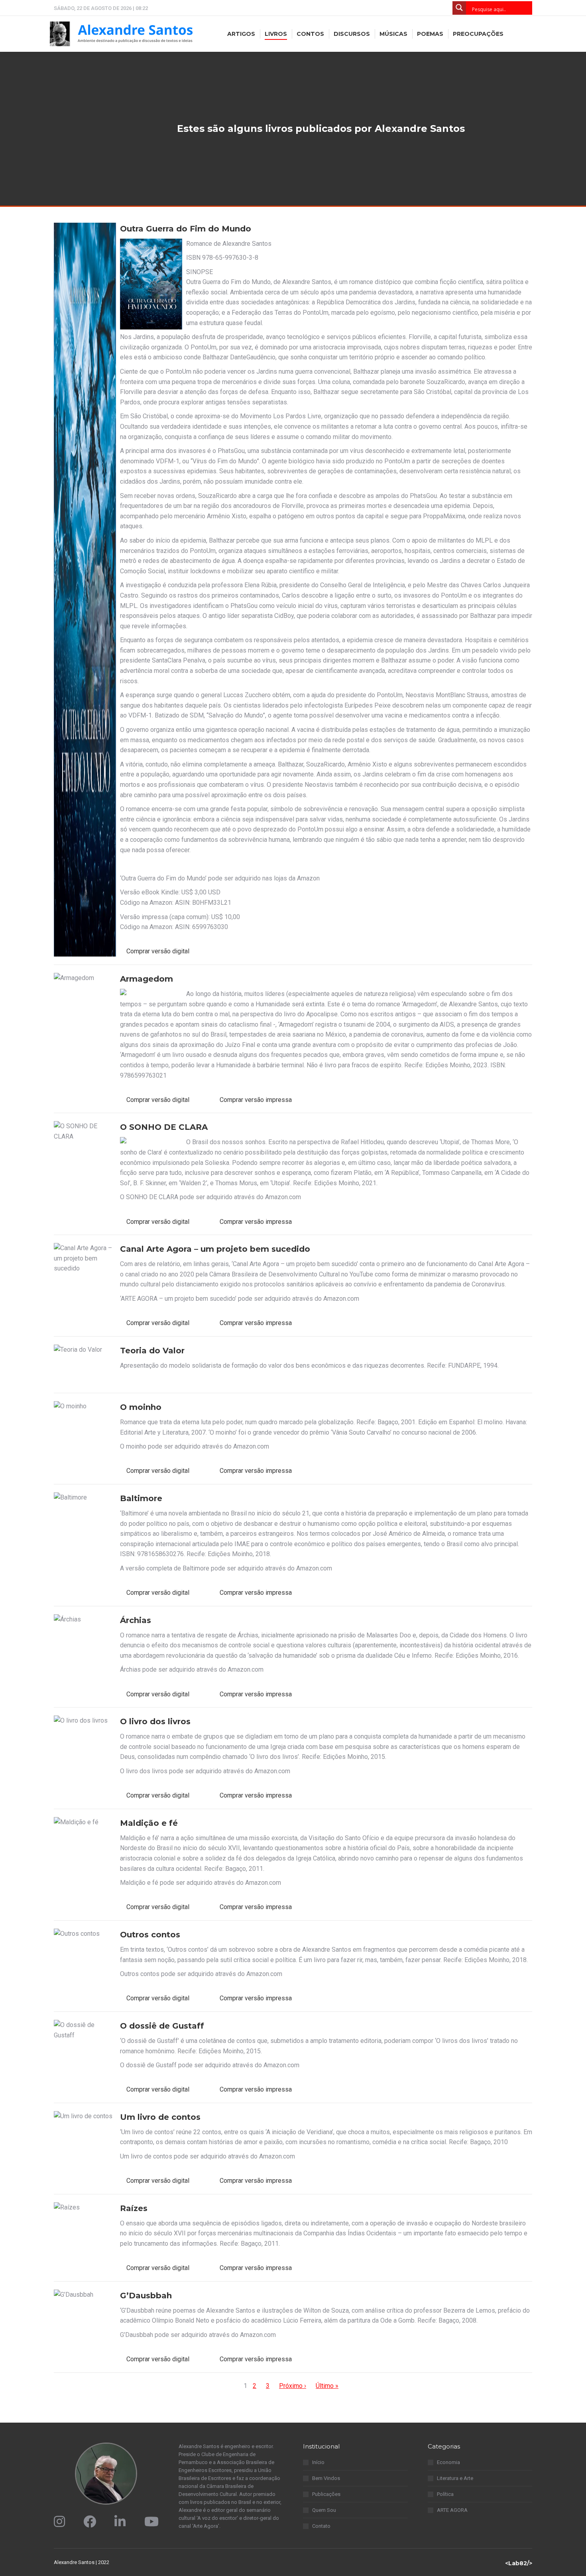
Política (445, 2494)
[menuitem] (241, 34)
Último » (327, 2386)
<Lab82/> (519, 2563)
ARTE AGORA (452, 2510)
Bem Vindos (326, 2478)
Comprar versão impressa (256, 1100)
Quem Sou (324, 2510)
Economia (448, 2462)
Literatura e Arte (455, 2478)
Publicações (326, 2494)
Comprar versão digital (158, 951)
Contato (321, 2526)
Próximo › (293, 2386)
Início (318, 2462)
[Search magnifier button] (459, 8)
